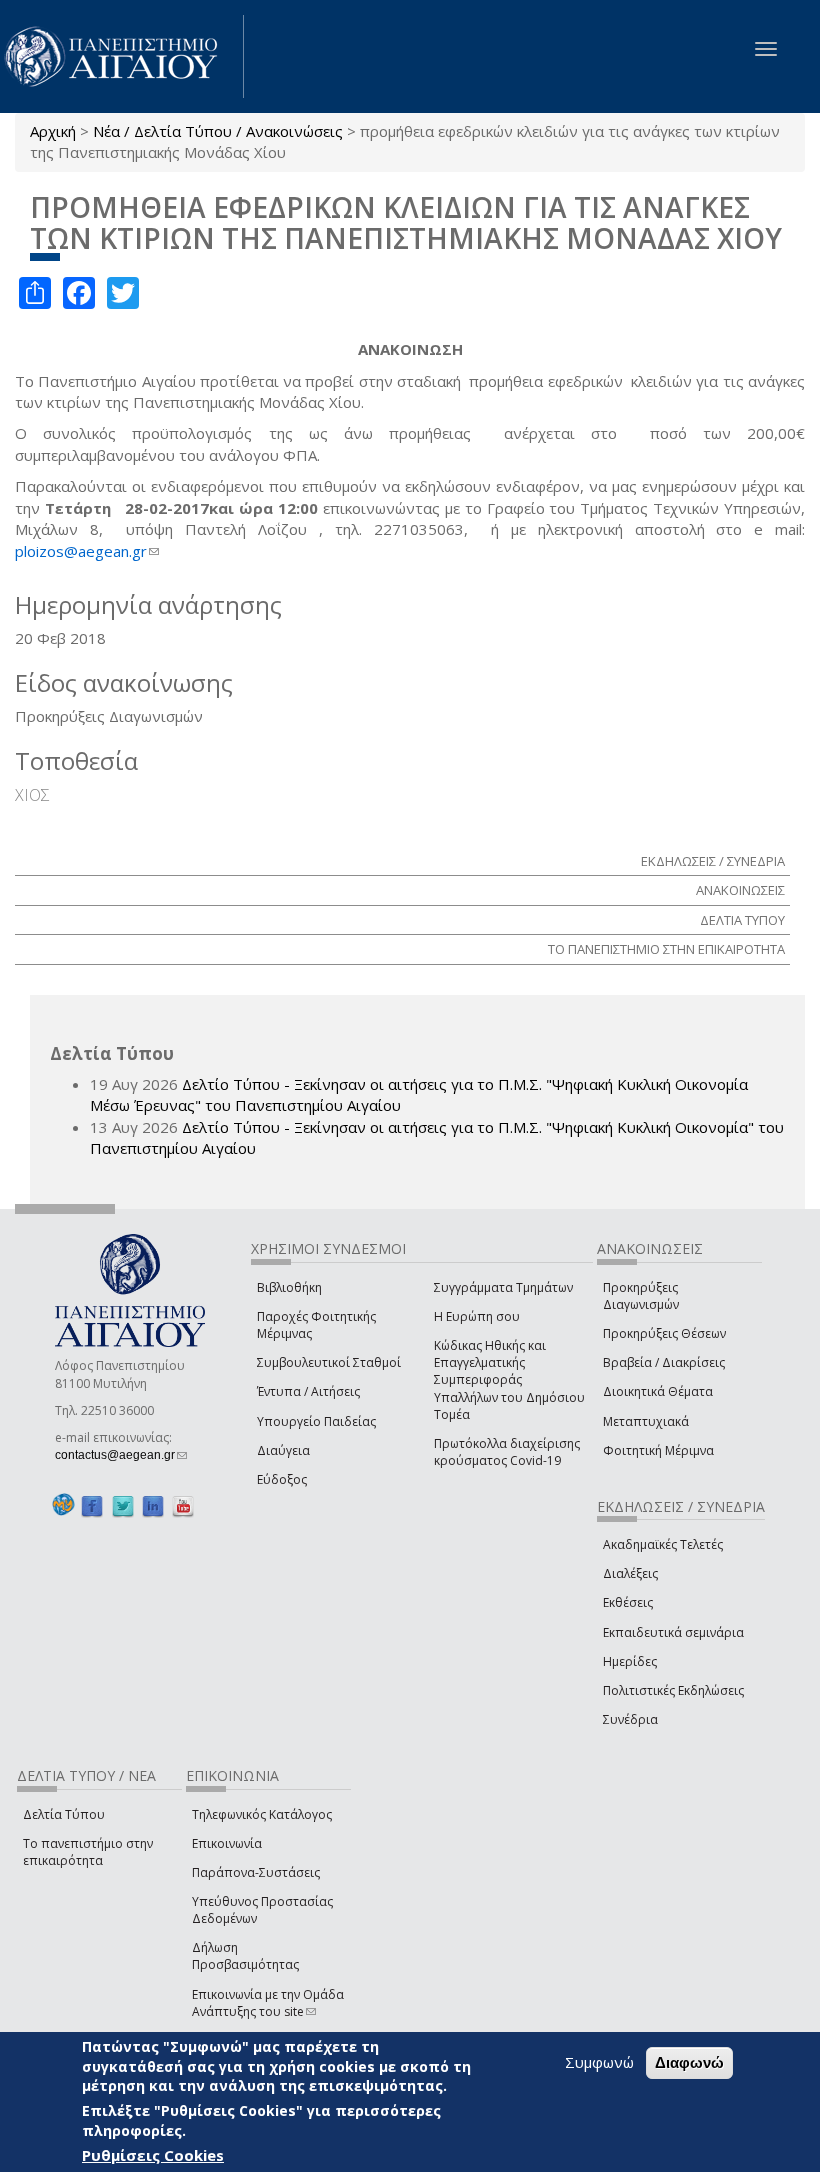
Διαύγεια (283, 1450)
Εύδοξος (282, 1479)
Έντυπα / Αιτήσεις (308, 1391)
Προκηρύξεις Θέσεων (664, 1333)
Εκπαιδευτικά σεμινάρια (673, 1632)
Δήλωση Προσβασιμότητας (245, 1956)
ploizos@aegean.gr (87, 551)
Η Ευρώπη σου (477, 1316)
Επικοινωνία (227, 1843)
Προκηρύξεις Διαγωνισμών (641, 1296)
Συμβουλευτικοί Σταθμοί (329, 1362)
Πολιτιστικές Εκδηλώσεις (673, 1690)
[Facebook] (92, 1505)
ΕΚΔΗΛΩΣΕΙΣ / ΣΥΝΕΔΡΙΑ (713, 861)
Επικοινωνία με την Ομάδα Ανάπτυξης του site (268, 2003)
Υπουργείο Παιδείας (316, 1421)
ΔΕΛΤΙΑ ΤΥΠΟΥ (742, 920)
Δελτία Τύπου (64, 1814)
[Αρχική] (122, 56)
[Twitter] (123, 1505)
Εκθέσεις (628, 1602)
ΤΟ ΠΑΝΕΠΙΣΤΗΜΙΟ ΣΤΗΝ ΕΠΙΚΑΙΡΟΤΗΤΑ (666, 949)
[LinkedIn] (153, 1505)
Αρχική (53, 131)
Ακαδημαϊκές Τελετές (663, 1544)
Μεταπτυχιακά (646, 1421)
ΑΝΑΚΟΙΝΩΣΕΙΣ (740, 890)
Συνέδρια (630, 1719)
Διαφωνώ (689, 2062)
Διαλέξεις (630, 1573)
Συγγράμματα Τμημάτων (503, 1287)
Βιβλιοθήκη (289, 1287)
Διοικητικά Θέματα (658, 1391)
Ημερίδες (630, 1661)
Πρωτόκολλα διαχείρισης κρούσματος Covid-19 (507, 1452)
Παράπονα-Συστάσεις (256, 1872)
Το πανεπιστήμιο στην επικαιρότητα (88, 1852)
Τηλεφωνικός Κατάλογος (262, 1814)
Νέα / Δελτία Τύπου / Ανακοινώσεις (218, 131)
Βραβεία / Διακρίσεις (664, 1362)
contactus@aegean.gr (121, 1455)
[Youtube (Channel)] (183, 1505)
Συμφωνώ (599, 2062)
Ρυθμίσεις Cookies (153, 2155)
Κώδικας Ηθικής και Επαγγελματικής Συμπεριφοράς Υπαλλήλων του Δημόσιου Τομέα (509, 1380)
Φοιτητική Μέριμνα (658, 1450)
